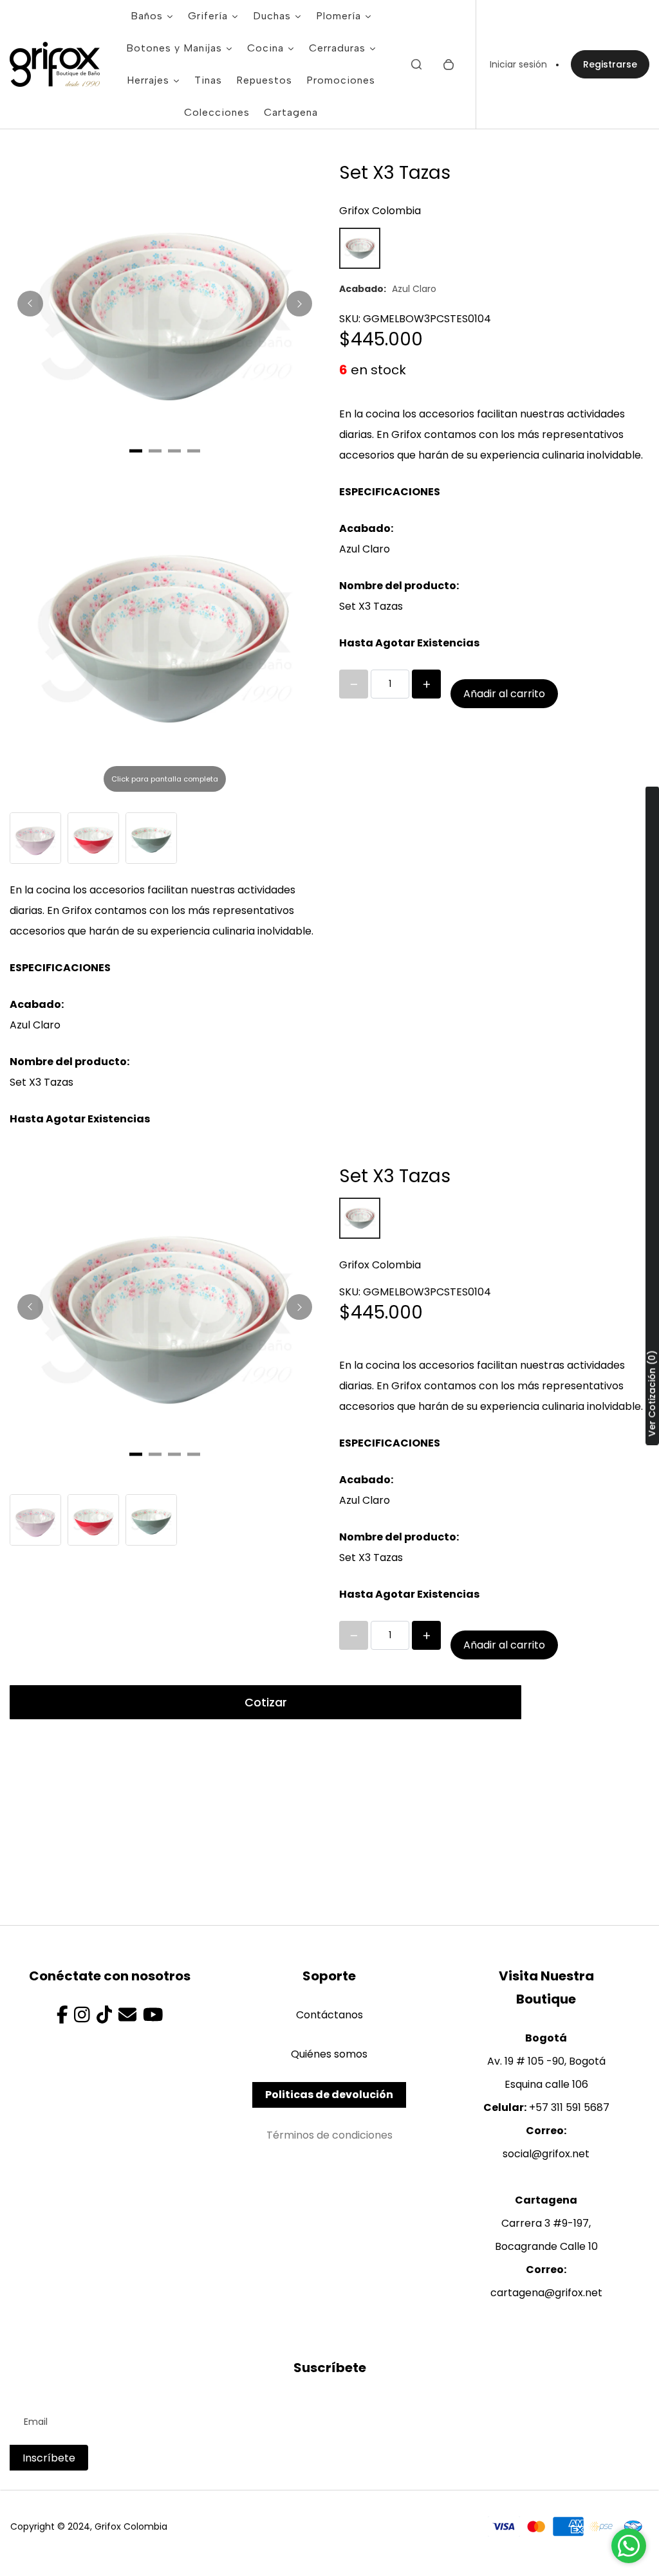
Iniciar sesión (518, 64)
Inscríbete (49, 2458)
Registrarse (610, 64)
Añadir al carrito (504, 694)
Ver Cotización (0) (652, 1393)
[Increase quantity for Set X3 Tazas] (426, 684)
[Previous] (30, 304)
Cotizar (266, 1702)
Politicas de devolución (329, 2095)
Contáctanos (329, 2015)
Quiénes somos (329, 2054)
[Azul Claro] (360, 248)
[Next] (299, 304)
